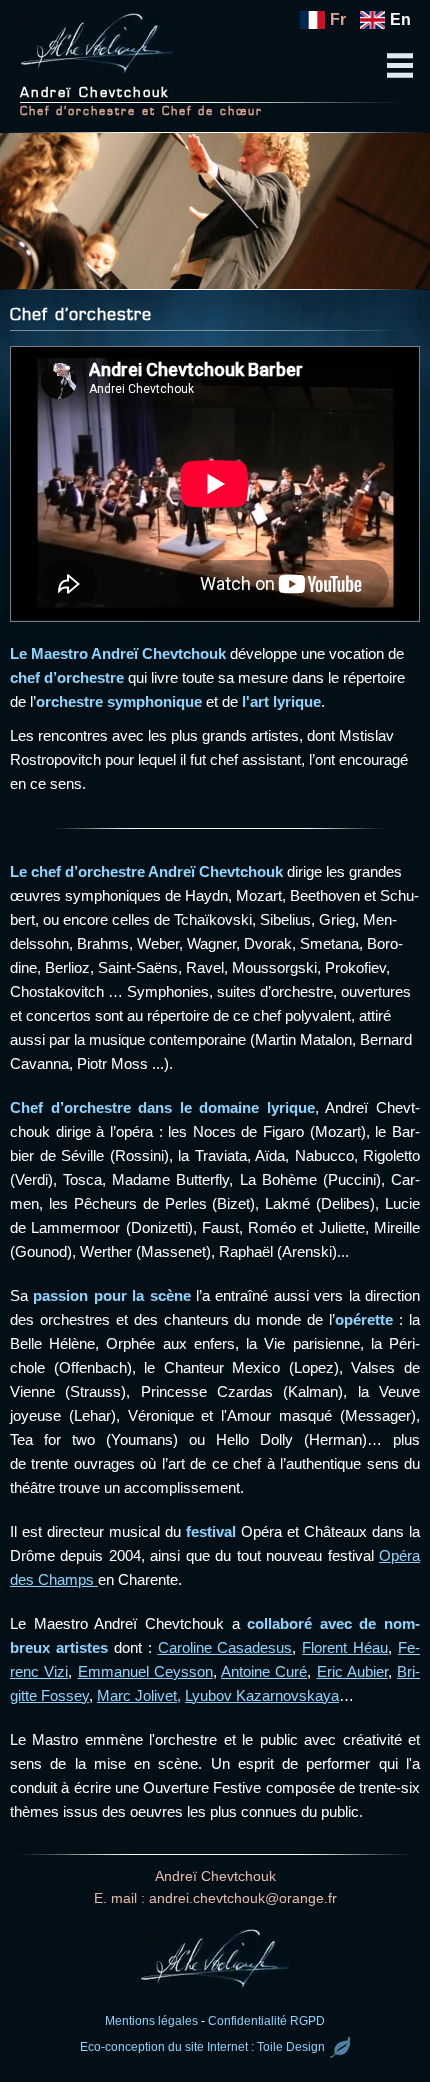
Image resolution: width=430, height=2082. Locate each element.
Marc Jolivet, (139, 1695)
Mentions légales (151, 2021)
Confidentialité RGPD (266, 2021)
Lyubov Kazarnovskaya (262, 1695)
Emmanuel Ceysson (145, 1671)
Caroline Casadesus (225, 1647)
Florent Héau (345, 1647)
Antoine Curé (264, 1671)
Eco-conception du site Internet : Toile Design (202, 2048)
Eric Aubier (352, 1671)
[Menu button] (400, 59)
